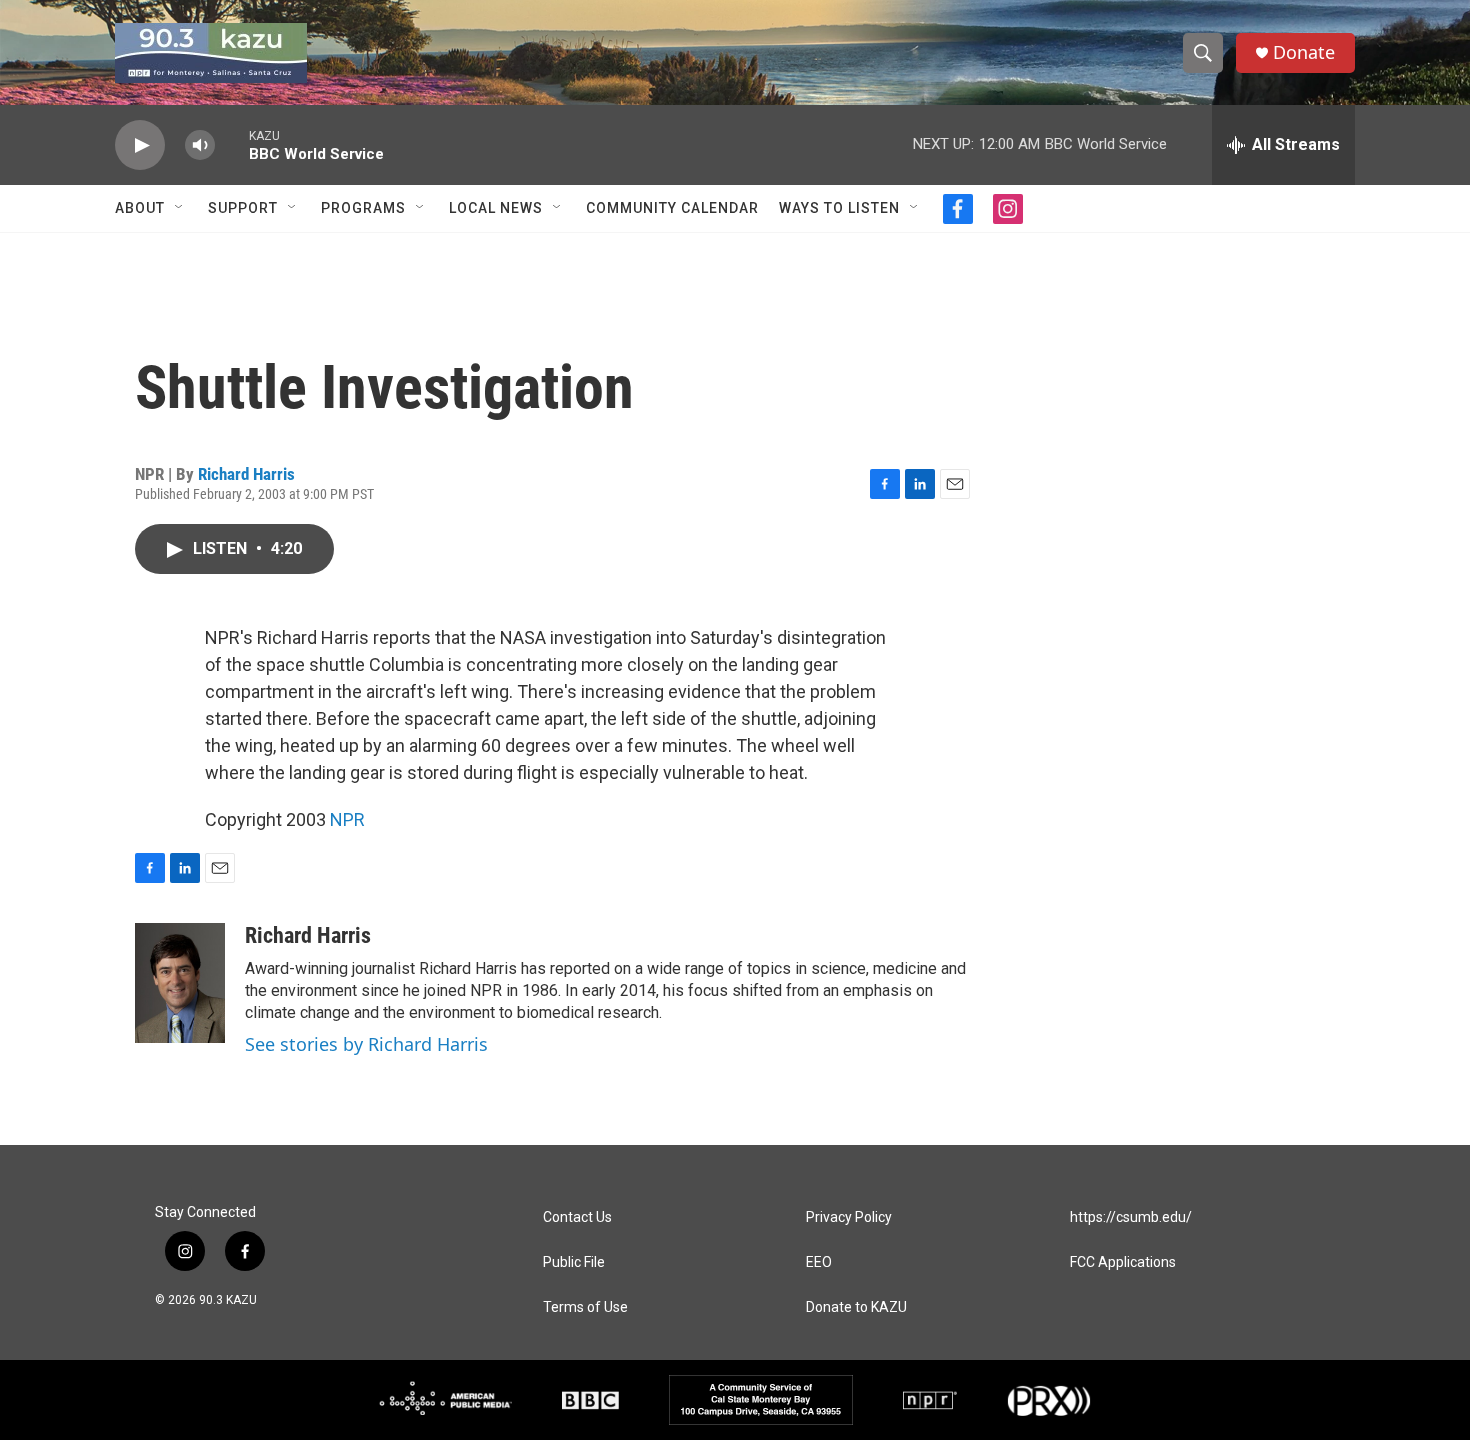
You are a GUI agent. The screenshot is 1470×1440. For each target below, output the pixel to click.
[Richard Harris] (180, 983)
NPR (347, 819)
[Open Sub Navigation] (180, 208)
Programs (363, 208)
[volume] (200, 145)
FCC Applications (1123, 1262)
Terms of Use (585, 1307)
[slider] (232, 144)
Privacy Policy (849, 1217)
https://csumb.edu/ (1131, 1217)
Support (243, 208)
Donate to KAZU (856, 1307)
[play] (140, 145)
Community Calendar (672, 208)
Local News (496, 208)
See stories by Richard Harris (366, 1044)
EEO (819, 1262)
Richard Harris (246, 474)
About (140, 208)
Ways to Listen (839, 208)
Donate (1304, 52)
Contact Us (577, 1217)
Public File (574, 1262)
